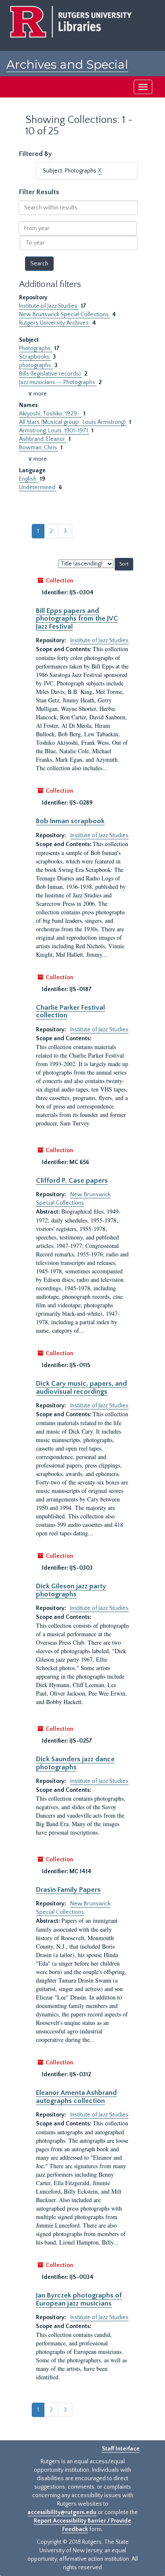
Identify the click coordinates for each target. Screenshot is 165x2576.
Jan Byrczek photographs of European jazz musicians (79, 2299)
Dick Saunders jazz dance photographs (75, 1763)
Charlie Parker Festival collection (70, 1011)
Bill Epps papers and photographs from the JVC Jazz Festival (77, 619)
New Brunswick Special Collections (65, 315)
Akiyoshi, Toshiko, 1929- (50, 414)
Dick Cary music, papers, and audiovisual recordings (81, 1387)
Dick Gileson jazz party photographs (71, 1590)
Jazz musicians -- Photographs (58, 382)
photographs (36, 365)
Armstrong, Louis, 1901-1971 (54, 431)
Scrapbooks (35, 357)
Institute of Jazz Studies (49, 306)
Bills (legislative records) (51, 374)
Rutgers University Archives (55, 323)
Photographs (36, 348)
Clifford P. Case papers (72, 1181)
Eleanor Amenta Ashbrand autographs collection (76, 2097)
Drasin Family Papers (68, 1890)
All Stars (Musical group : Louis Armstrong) (73, 422)
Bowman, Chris (39, 448)
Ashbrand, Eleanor (43, 439)
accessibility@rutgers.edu (62, 2512)
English (28, 479)
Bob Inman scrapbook (70, 821)
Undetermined (38, 487)
